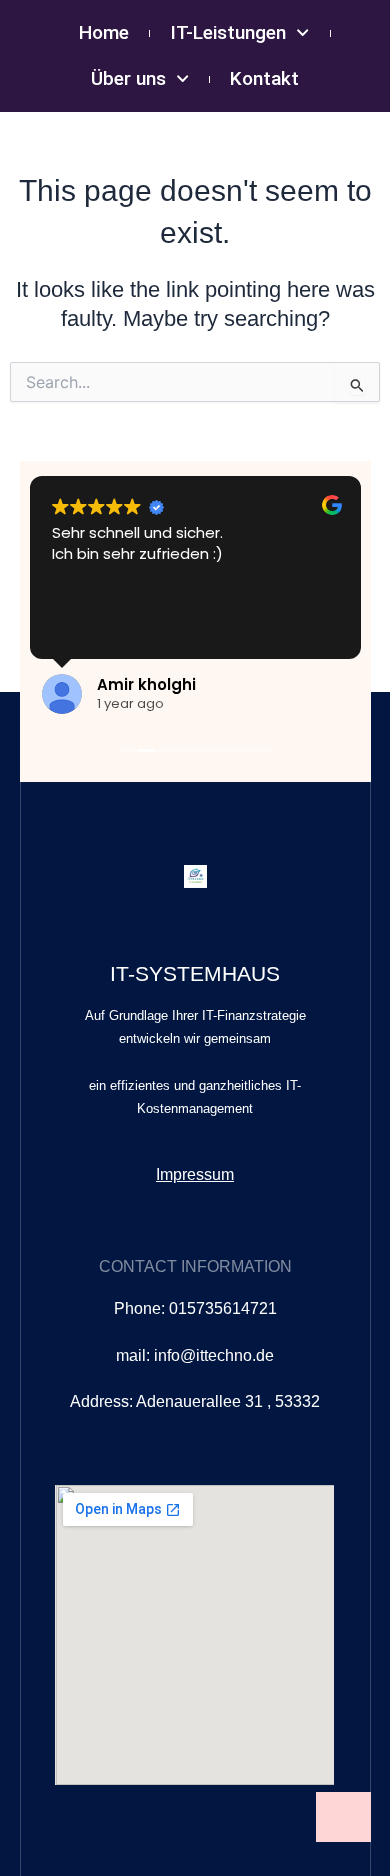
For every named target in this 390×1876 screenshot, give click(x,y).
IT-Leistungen (228, 32)
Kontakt (264, 78)
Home (104, 32)
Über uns (128, 78)
